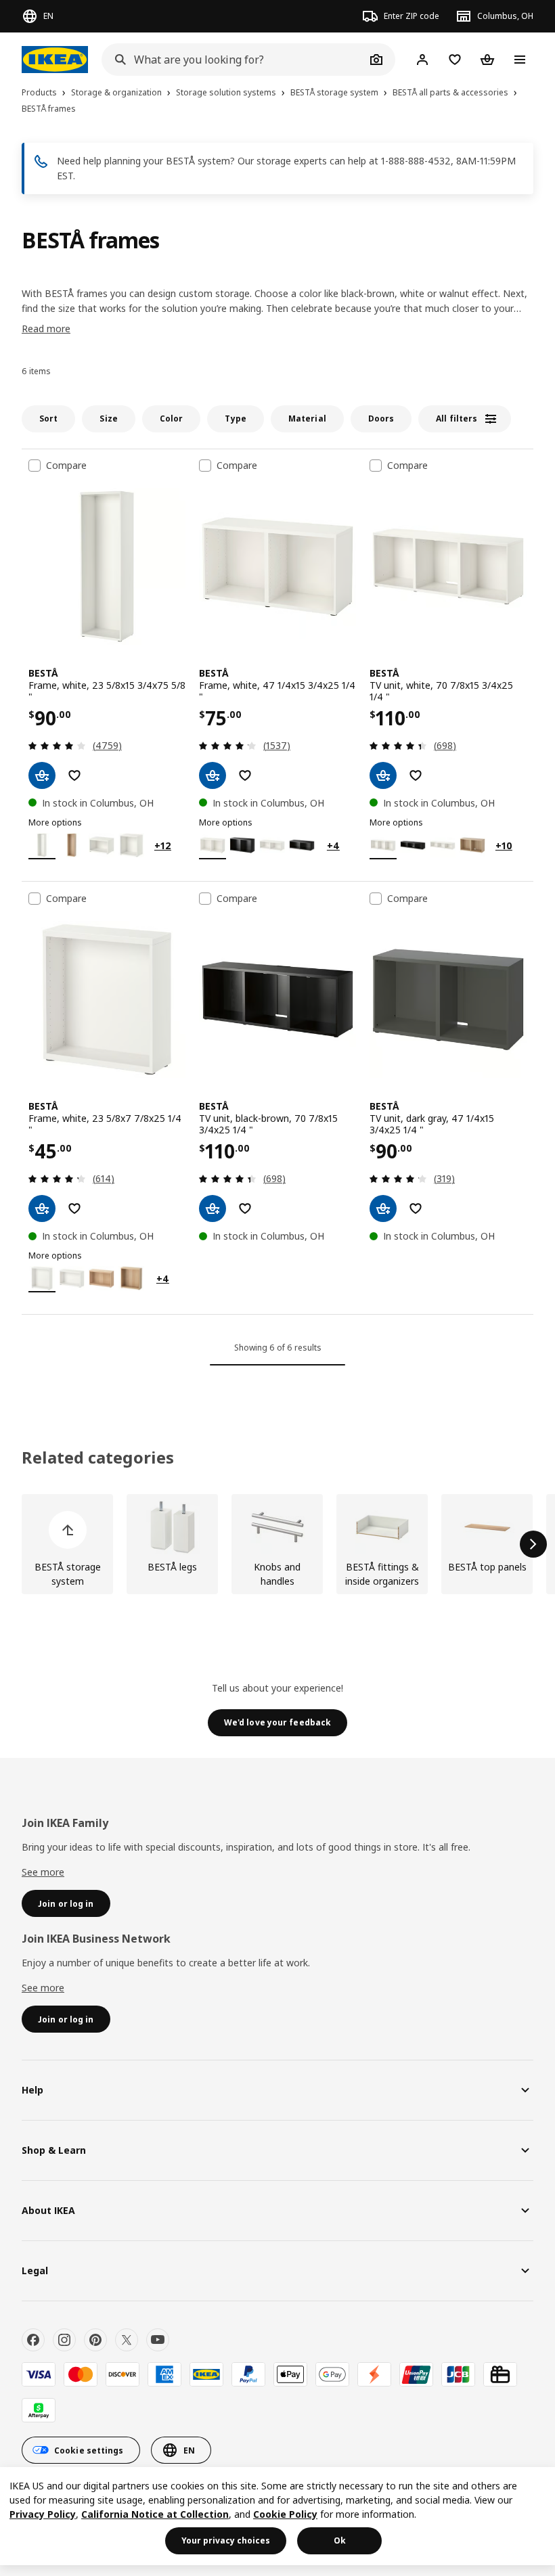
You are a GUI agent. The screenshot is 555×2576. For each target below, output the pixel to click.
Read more (46, 329)
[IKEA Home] (55, 60)
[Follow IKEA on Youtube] (158, 2340)
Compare (66, 466)
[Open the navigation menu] (520, 60)
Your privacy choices (226, 2540)
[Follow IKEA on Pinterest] (95, 2340)
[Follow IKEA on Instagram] (64, 2340)
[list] (277, 1544)
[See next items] (533, 1544)
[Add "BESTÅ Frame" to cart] (42, 775)
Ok (340, 2540)
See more (43, 1872)
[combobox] (234, 60)
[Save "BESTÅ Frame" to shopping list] (74, 775)
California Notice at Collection (155, 2514)
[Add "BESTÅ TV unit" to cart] (383, 775)
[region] (277, 2516)
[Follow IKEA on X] (127, 2340)
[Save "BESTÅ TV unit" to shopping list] (416, 775)
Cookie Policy (285, 2514)
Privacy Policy (43, 2514)
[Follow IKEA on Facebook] (33, 2340)
